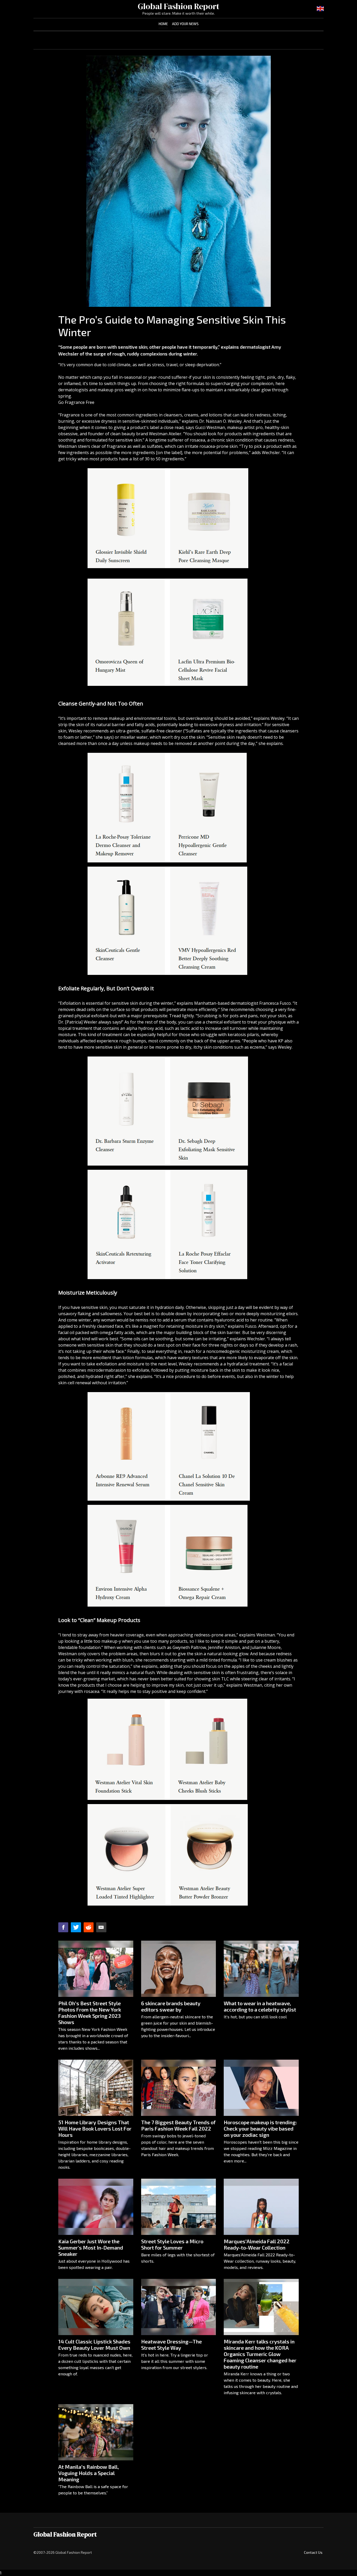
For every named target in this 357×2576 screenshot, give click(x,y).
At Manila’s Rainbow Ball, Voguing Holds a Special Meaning (89, 2473)
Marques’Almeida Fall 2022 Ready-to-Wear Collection (257, 2244)
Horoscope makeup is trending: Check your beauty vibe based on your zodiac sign (260, 2128)
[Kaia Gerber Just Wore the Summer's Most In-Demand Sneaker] (96, 2207)
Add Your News (185, 24)
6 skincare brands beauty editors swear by (171, 2006)
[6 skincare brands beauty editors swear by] (179, 1969)
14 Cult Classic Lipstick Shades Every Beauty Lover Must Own (94, 2345)
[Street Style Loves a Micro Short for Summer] (179, 2207)
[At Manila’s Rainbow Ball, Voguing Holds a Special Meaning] (96, 2432)
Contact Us (313, 2552)
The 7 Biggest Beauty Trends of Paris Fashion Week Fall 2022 (178, 2125)
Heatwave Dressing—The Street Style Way (171, 2345)
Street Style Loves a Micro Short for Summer (172, 2244)
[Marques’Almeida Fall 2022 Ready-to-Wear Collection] (261, 2207)
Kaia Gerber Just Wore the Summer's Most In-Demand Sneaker (91, 2247)
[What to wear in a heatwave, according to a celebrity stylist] (261, 1969)
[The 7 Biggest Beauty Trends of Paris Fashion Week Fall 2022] (179, 2088)
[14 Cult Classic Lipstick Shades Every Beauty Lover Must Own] (96, 2307)
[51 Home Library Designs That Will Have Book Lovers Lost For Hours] (96, 2088)
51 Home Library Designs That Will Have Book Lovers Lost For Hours (95, 2128)
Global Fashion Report (179, 6)
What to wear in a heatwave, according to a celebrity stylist (260, 2006)
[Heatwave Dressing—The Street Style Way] (179, 2307)
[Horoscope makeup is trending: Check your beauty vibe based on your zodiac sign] (261, 2088)
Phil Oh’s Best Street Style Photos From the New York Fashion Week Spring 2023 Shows (90, 2013)
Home (163, 24)
